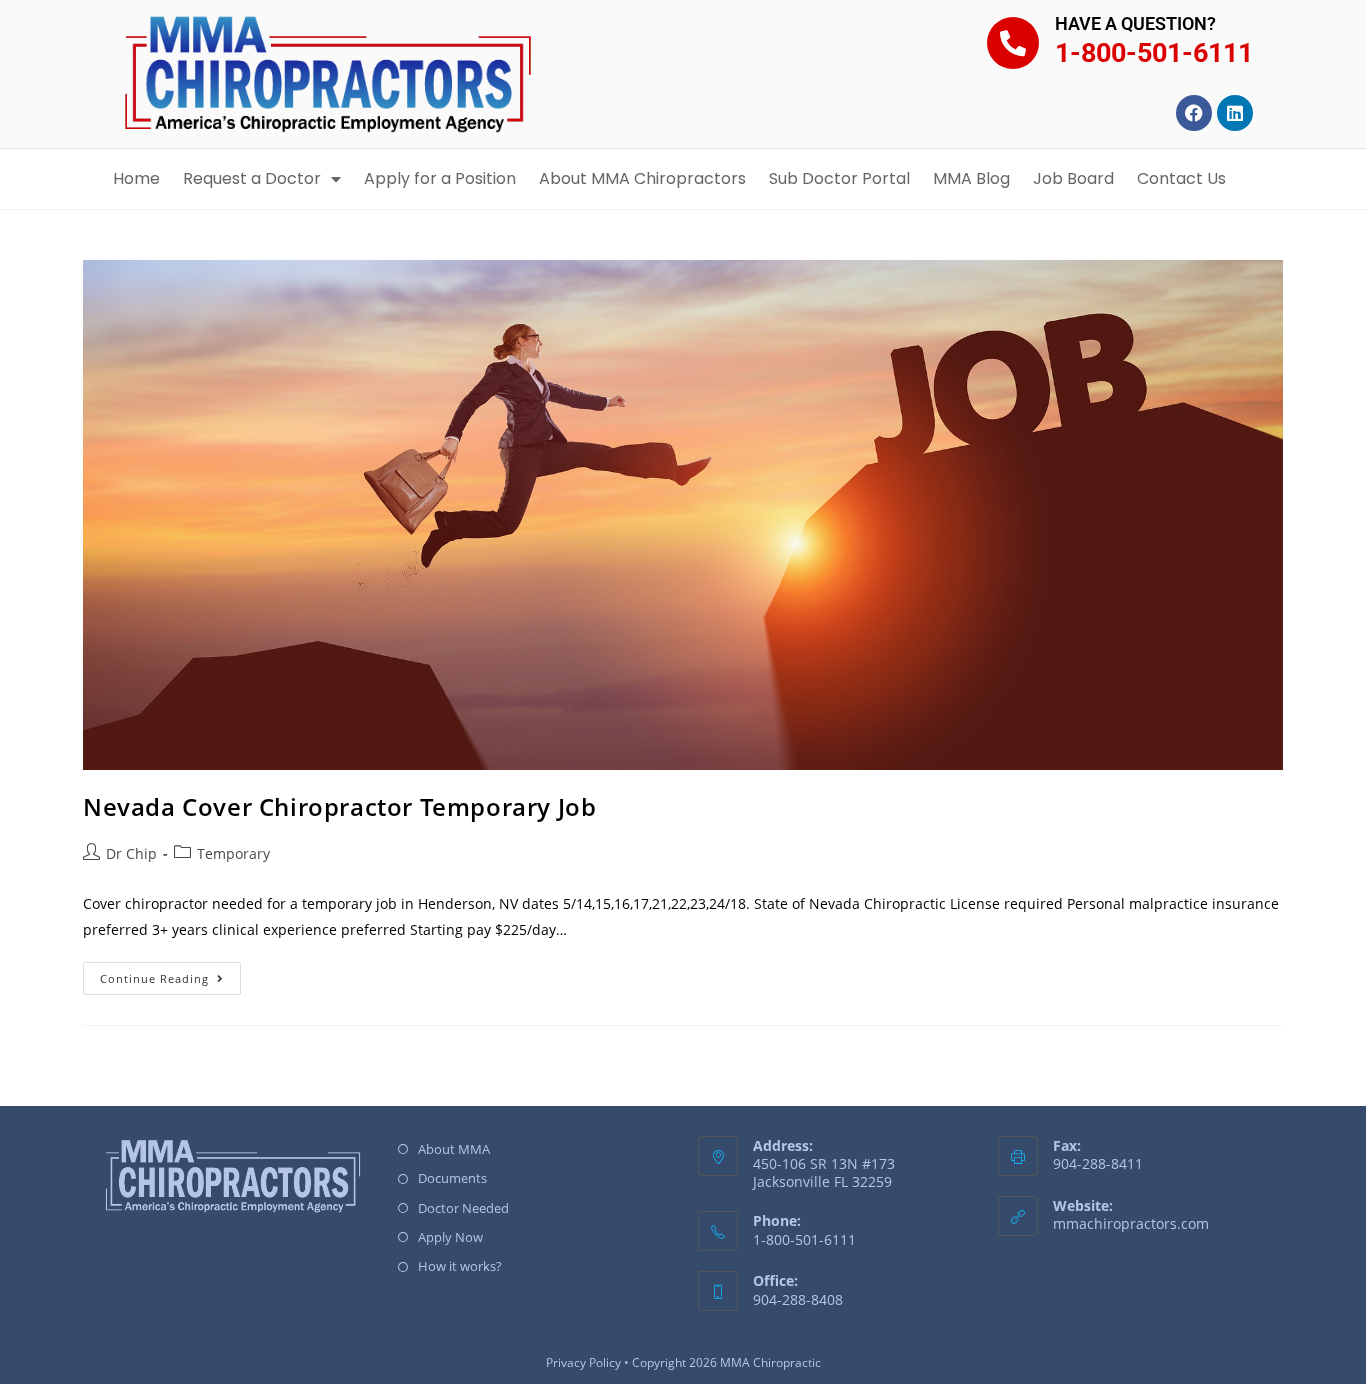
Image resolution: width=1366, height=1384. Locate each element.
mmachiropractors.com (1131, 1223)
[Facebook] (1194, 113)
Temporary (233, 853)
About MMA (454, 1149)
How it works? (460, 1266)
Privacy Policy (583, 1362)
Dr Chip (131, 853)
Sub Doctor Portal (839, 178)
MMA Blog (971, 178)
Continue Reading (170, 974)
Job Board (1073, 178)
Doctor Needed (463, 1208)
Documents (452, 1178)
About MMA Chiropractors (642, 178)
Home (136, 178)
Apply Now (450, 1237)
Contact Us (1181, 178)
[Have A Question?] (1013, 43)
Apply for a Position (440, 178)
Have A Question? (1135, 23)
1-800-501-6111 (1154, 53)
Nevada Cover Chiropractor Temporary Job (339, 806)
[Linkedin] (1235, 113)
